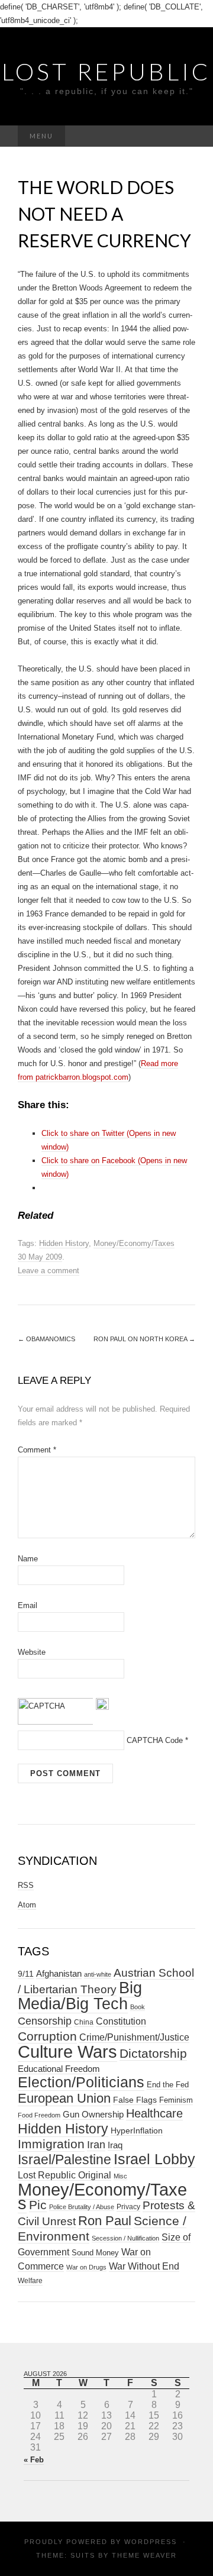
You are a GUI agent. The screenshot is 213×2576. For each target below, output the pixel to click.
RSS (26, 1885)
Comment (37, 1450)
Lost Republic (106, 72)
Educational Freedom (59, 2069)
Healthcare (154, 2113)
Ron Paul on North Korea (144, 1339)
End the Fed (168, 2085)
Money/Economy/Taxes (134, 1243)
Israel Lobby (154, 2159)
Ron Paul (105, 2221)
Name (28, 1559)
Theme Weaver (144, 2555)
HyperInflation (137, 2130)
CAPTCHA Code (155, 1740)
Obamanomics (46, 1339)
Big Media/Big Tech (80, 1996)
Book (138, 2007)
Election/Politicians (81, 2082)
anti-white (98, 1974)
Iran (96, 2145)
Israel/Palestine (64, 2159)
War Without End (144, 2266)
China (84, 2022)
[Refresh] (102, 1703)
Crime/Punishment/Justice (134, 2037)
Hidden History (64, 1243)
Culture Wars (67, 2052)
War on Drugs (86, 2267)
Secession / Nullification (125, 2238)
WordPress (151, 2542)
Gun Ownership (93, 2114)
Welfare (30, 2281)
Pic (38, 2205)
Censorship (45, 2021)
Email (28, 1605)
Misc (120, 2176)
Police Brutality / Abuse (82, 2207)
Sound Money (95, 2253)
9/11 (26, 1974)
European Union (64, 2098)
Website (32, 1652)
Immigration (51, 2144)
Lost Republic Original (64, 2175)
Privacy (128, 2207)
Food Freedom (39, 2115)
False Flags (135, 2100)
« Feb (34, 2460)
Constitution (121, 2021)
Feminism (176, 2100)
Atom (27, 1905)
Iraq (115, 2145)
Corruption (47, 2036)
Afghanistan (59, 1974)
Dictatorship (153, 2053)
